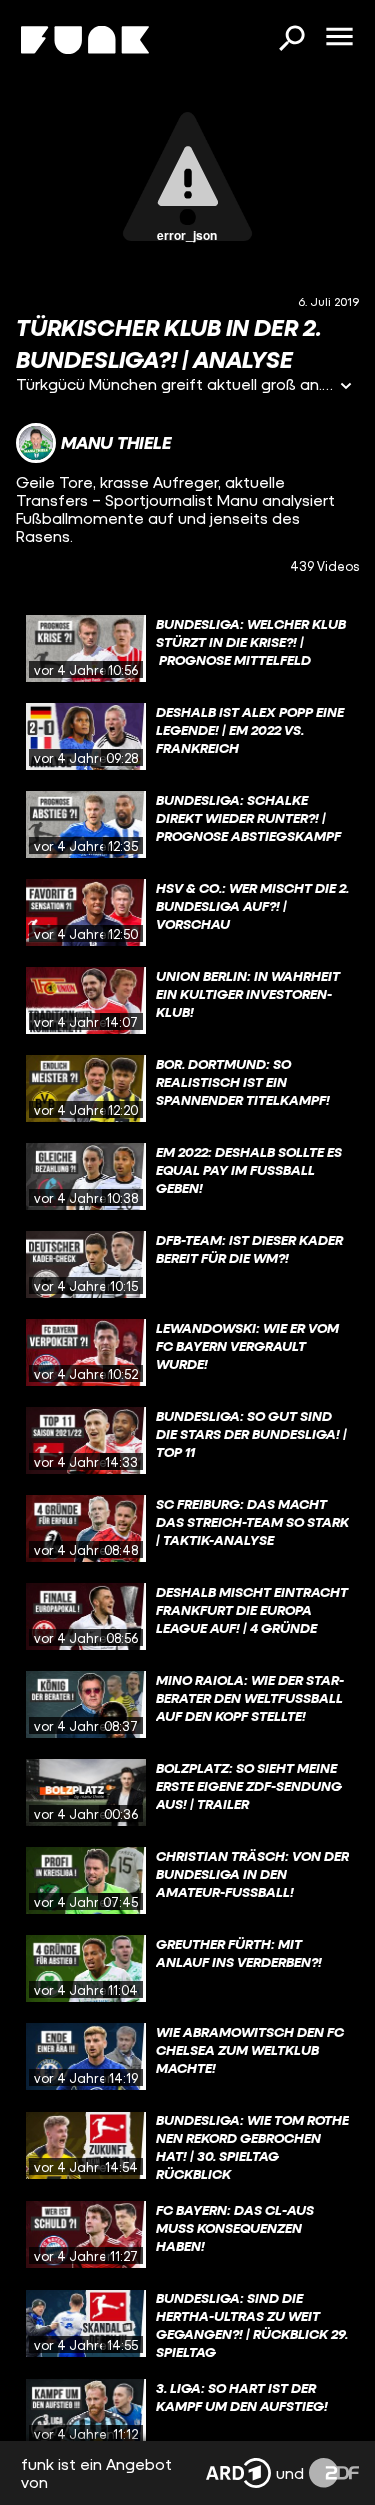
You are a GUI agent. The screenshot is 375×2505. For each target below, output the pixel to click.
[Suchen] (291, 40)
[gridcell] (187, 649)
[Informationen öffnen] (346, 387)
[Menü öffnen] (339, 38)
